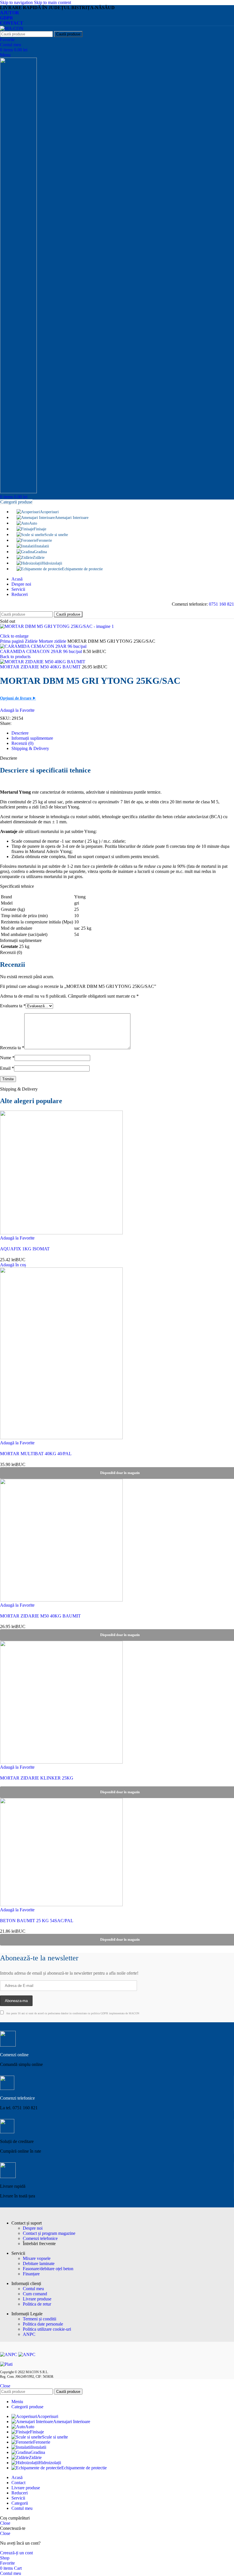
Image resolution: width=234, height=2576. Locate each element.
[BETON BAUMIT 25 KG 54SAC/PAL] (61, 1905)
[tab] (20, 733)
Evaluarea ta (13, 1006)
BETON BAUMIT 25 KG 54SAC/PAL (37, 1921)
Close (5, 2386)
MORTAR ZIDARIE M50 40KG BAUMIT (41, 667)
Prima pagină (12, 641)
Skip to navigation (17, 2)
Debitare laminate (39, 2263)
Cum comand (35, 2294)
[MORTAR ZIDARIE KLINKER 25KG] (61, 1762)
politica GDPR (100, 2013)
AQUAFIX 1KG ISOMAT (25, 1249)
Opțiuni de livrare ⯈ (18, 698)
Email (7, 1068)
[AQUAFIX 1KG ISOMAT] (61, 1233)
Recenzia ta (12, 1048)
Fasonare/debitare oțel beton (48, 2269)
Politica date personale (43, 2324)
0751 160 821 (221, 604)
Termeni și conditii (40, 2319)
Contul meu (33, 2289)
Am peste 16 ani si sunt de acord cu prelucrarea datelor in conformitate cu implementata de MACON (72, 2013)
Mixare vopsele (37, 2258)
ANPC (29, 2334)
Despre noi (33, 2228)
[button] (13, 1265)
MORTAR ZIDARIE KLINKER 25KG (37, 1778)
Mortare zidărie (53, 641)
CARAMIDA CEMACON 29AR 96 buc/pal (42, 651)
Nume (7, 1058)
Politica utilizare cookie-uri (47, 2329)
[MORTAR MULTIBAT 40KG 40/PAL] (61, 1438)
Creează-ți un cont (16, 2553)
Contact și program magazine (49, 2233)
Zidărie (32, 641)
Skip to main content (53, 2)
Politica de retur (37, 2304)
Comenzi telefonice (40, 2238)
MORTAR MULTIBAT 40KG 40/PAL (36, 1454)
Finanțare (31, 2274)
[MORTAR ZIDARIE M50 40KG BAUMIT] (61, 1600)
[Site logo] (12, 28)
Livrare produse (37, 2299)
